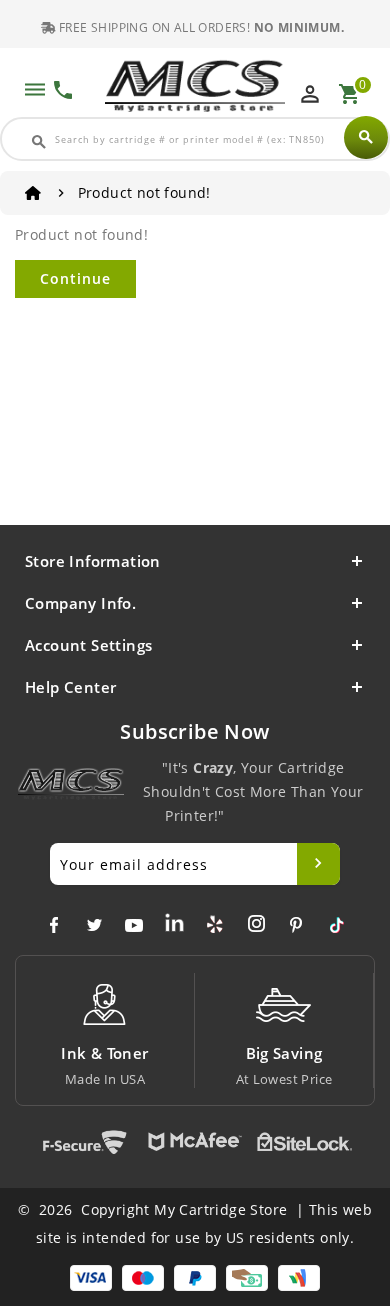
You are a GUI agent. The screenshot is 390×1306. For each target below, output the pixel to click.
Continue (75, 278)
